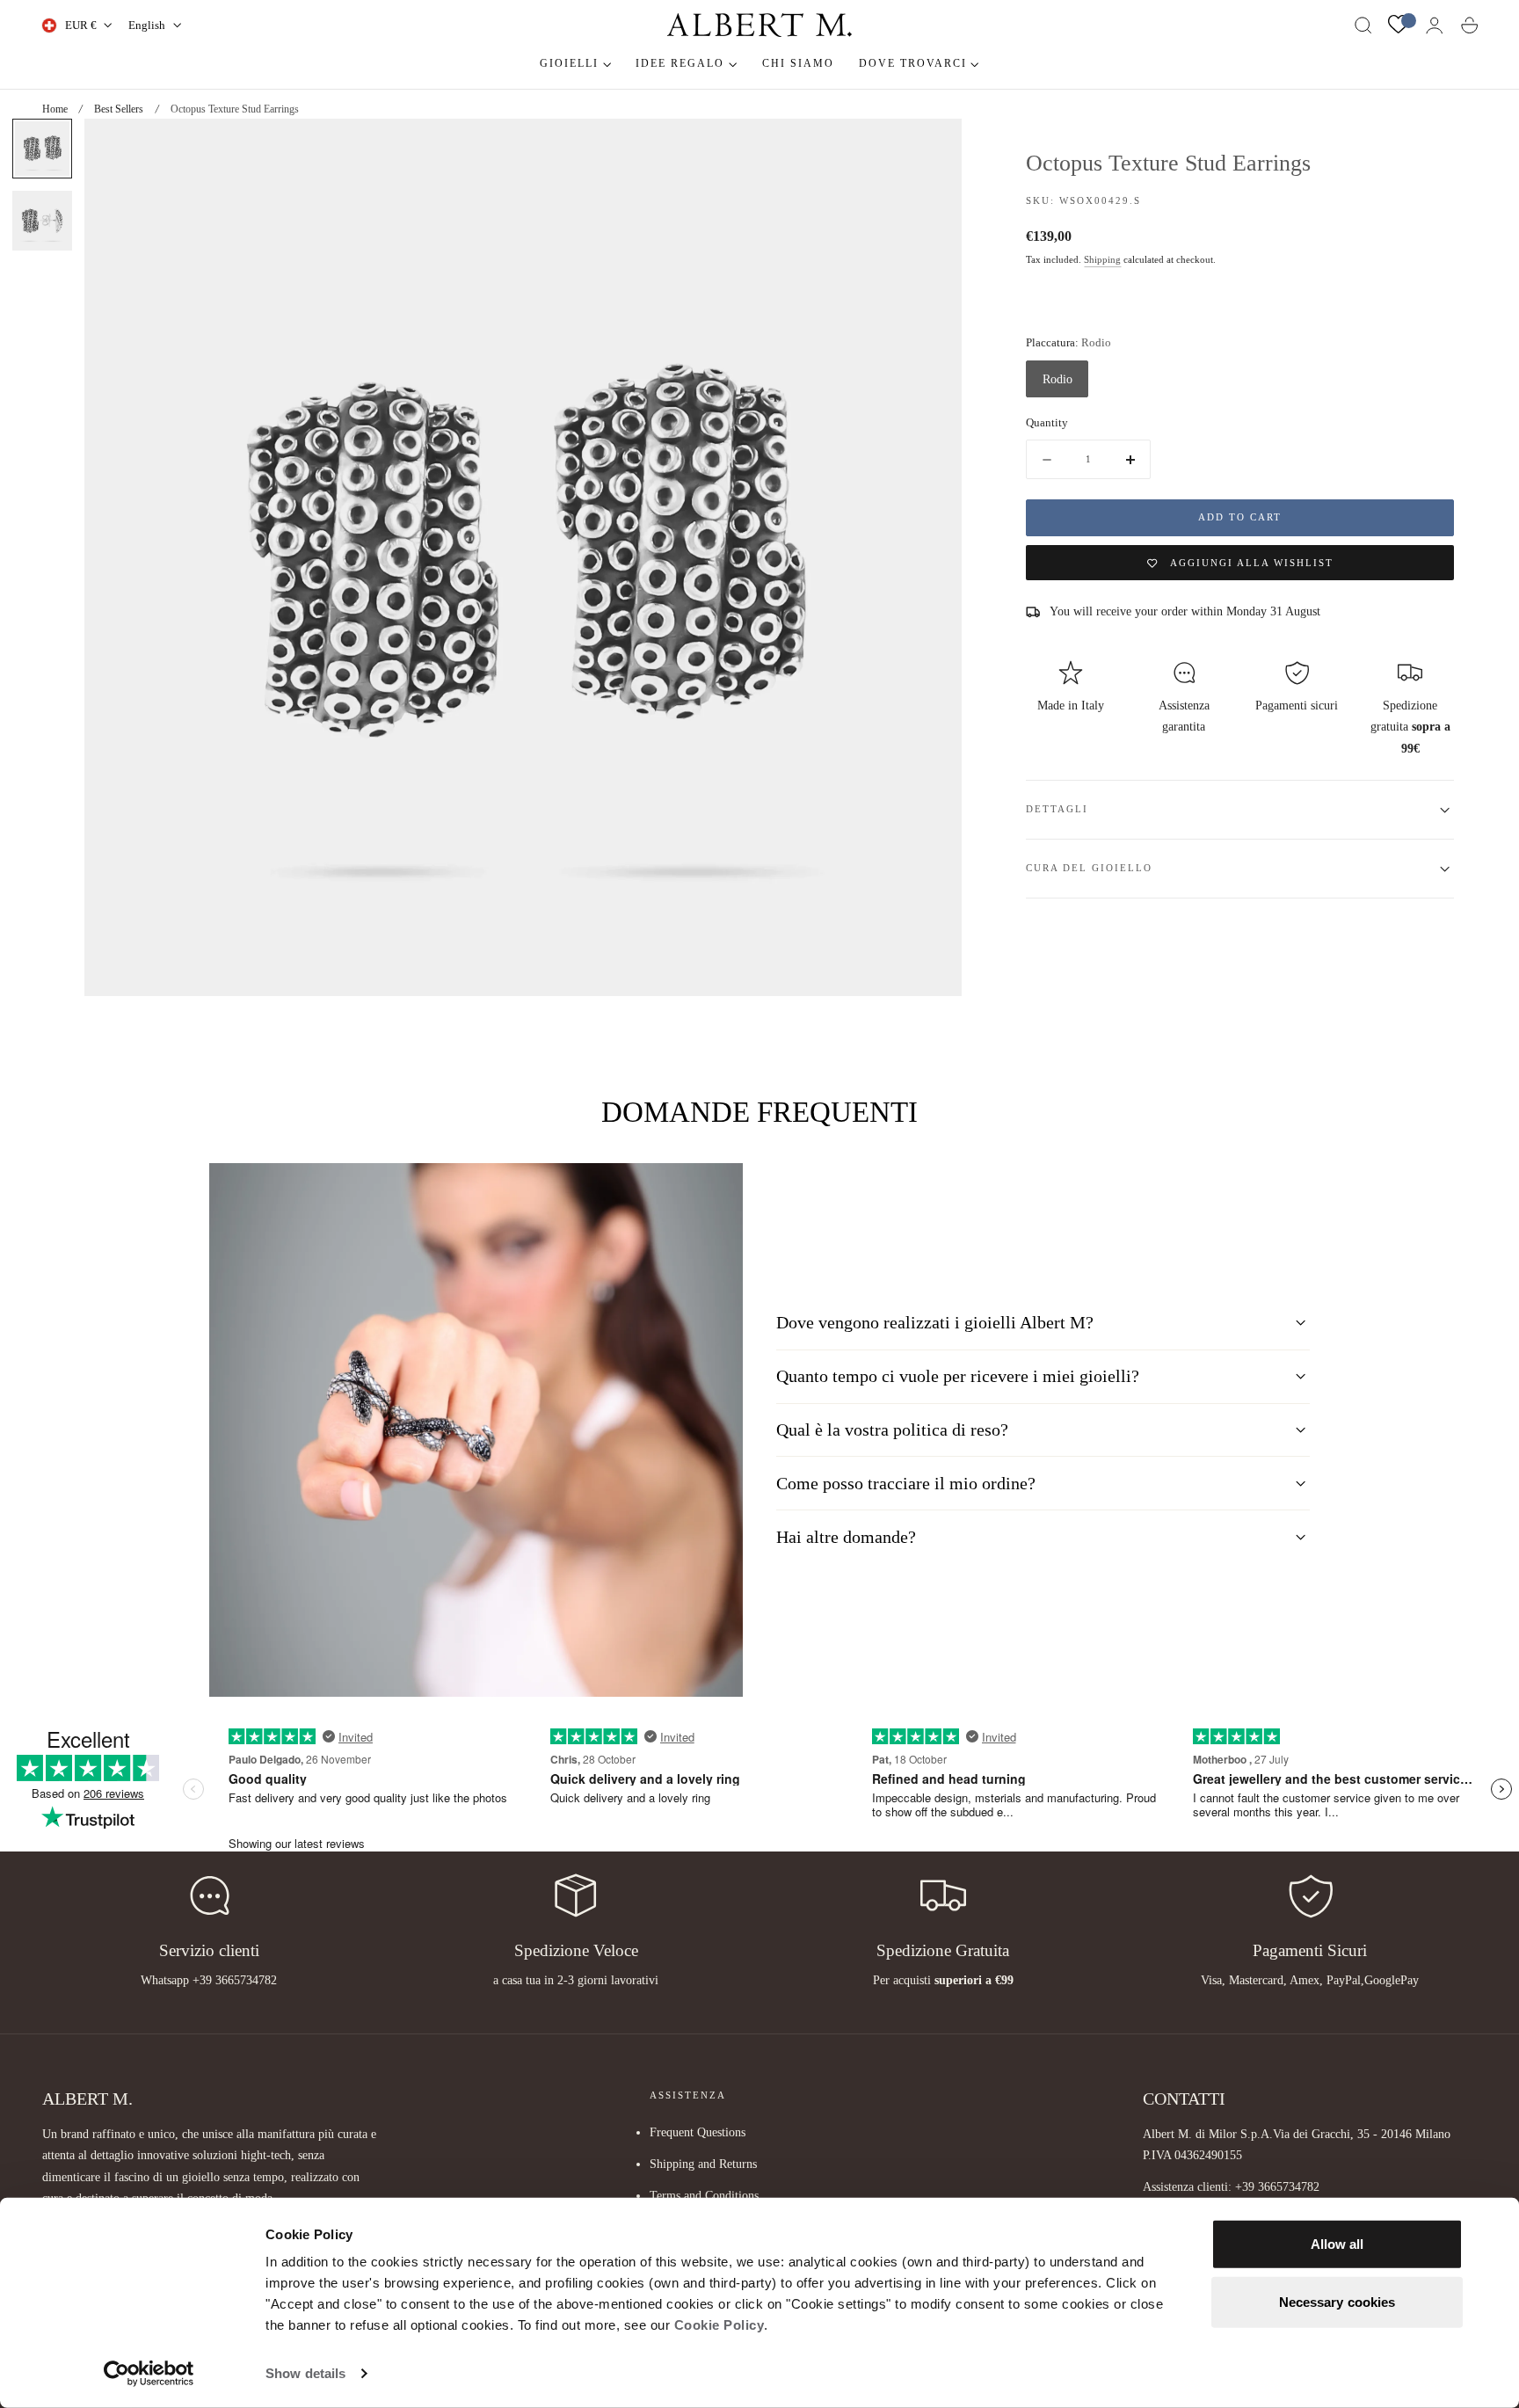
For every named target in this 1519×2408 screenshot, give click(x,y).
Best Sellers (119, 109)
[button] (1363, 25)
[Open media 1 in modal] (931, 149)
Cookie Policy (720, 2325)
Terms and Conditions (704, 2195)
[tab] (42, 149)
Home (55, 109)
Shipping (1102, 261)
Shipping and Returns (703, 2164)
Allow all (1337, 2244)
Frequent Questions (698, 2132)
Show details (305, 2373)
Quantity (1047, 423)
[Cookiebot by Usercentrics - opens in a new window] (149, 2374)
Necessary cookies (1337, 2301)
